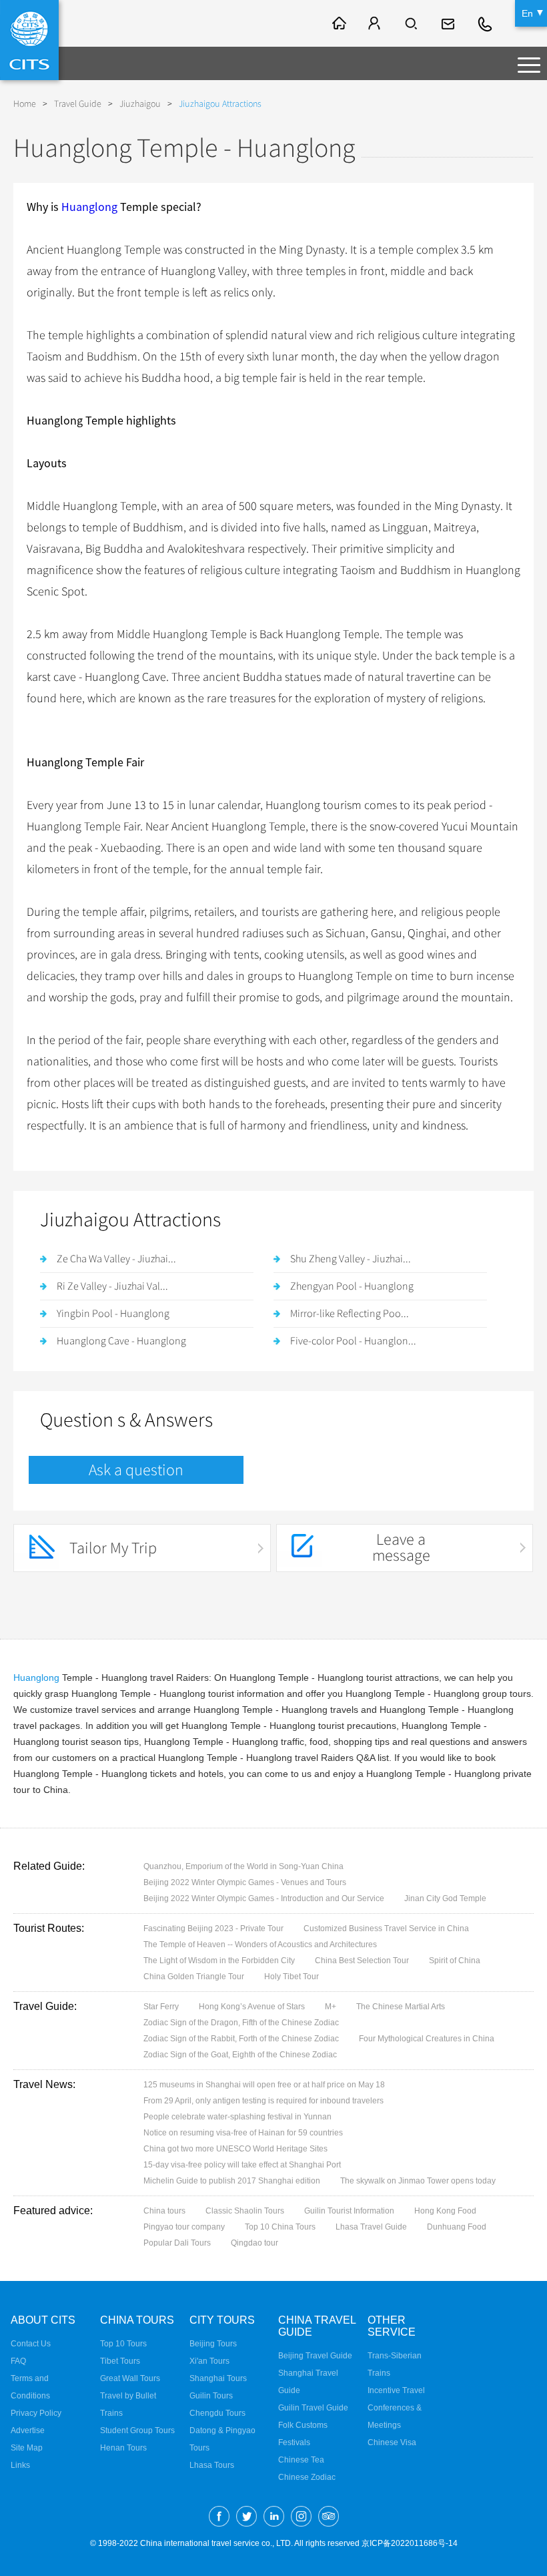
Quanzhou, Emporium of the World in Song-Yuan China (243, 1866)
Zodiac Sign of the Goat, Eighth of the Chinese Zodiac (240, 2055)
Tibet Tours (120, 2361)
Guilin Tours (211, 2396)
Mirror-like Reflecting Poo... (350, 1314)
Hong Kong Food (445, 2211)
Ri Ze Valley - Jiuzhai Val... (112, 1286)
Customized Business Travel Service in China (386, 1928)
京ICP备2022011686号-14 (410, 2543)
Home (25, 104)
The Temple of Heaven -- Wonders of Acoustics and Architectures (260, 1945)
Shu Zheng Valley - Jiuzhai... (351, 1259)
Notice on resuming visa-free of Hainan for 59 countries (243, 2133)
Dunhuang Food (457, 2227)
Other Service (392, 2326)
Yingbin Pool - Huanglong (113, 1314)
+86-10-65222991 (486, 23)
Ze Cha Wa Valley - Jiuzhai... (116, 1259)
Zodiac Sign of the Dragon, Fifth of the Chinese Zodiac (241, 2023)
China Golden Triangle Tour (194, 1977)
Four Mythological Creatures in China (427, 2039)
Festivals (294, 2442)
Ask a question (136, 1470)
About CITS (43, 2320)
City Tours (222, 2320)
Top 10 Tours (123, 2344)
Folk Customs (303, 2425)
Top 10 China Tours (280, 2227)
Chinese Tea (301, 2460)
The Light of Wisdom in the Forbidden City (219, 1961)
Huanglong (89, 207)
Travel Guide (78, 104)
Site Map (27, 2448)
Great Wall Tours (130, 2378)
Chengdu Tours (217, 2413)
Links (20, 2465)
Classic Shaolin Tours (245, 2211)
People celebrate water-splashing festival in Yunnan (237, 2117)
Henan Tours (123, 2448)
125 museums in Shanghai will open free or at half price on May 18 (264, 2085)
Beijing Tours (213, 2344)
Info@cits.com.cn (450, 23)
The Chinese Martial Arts (401, 2007)
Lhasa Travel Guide (371, 2227)
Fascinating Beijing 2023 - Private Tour (213, 1928)
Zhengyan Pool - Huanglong (352, 1286)
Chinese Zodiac (307, 2477)
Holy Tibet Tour (292, 1977)
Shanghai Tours (218, 2378)
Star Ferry (161, 2007)
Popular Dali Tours (177, 2243)
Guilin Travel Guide (313, 2408)
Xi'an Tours (209, 2361)
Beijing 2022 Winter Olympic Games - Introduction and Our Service (264, 1898)
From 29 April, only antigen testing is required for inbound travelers (263, 2101)
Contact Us (31, 2344)
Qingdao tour (254, 2243)
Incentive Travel (396, 2390)
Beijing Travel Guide (315, 2356)
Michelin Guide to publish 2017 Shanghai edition (232, 2181)
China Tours (137, 2320)
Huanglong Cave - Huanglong (121, 1341)
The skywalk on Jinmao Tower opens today (418, 2181)
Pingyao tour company (184, 2227)
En (527, 13)
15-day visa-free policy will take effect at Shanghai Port (242, 2165)
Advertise (28, 2430)
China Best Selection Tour (362, 1961)
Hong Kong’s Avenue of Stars (252, 2007)
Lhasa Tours (212, 2465)
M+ (331, 2007)
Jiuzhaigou (140, 104)
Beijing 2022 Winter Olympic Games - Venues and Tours (245, 1882)
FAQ (18, 2361)
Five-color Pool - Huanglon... (353, 1341)
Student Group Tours (137, 2430)
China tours (164, 2211)
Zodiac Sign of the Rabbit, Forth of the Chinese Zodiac (241, 2039)
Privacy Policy (36, 2413)
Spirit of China (455, 1961)
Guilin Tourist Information (349, 2211)
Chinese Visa (392, 2442)
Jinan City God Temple (445, 1898)
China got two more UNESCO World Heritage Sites (235, 2149)
